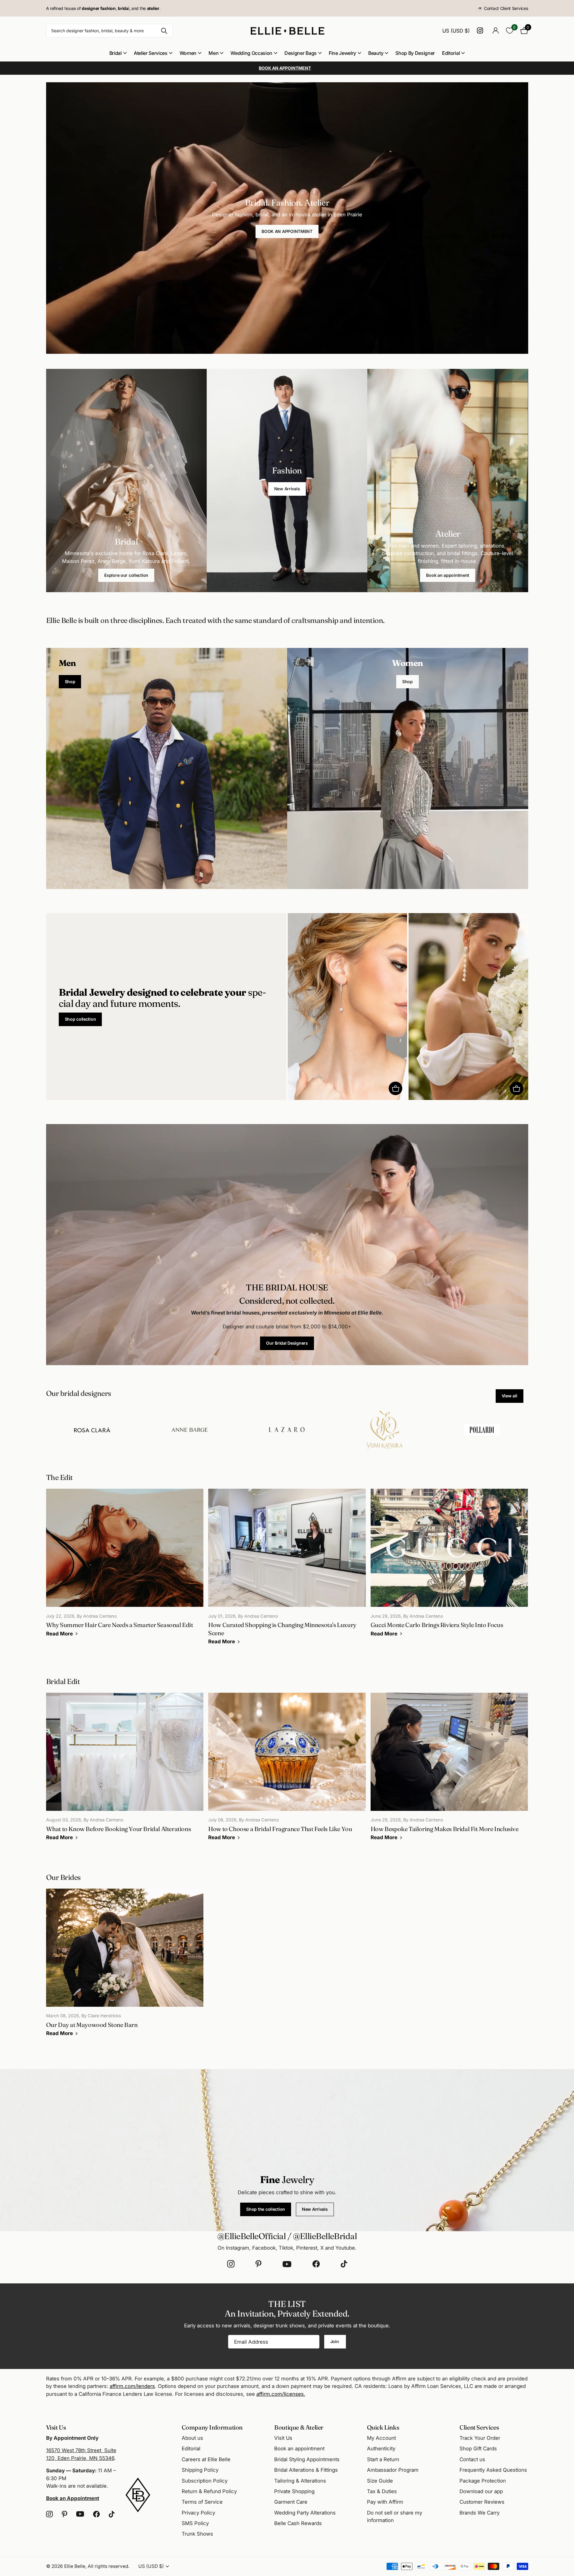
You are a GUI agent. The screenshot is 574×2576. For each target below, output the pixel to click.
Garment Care (291, 2502)
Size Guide (380, 2481)
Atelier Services (151, 53)
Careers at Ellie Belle (206, 2459)
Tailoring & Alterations (300, 2481)
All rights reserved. (108, 2566)
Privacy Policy (198, 2513)
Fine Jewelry (342, 53)
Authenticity (381, 2449)
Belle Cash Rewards (298, 2523)
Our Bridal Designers (287, 1343)
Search (164, 31)
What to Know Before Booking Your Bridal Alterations (125, 1771)
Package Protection (483, 2481)
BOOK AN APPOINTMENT (287, 231)
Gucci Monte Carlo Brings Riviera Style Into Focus (449, 1567)
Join (335, 2341)
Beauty (376, 53)
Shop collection (80, 1019)
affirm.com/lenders (132, 2386)
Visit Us (283, 2438)
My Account (381, 2438)
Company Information (212, 2427)
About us (192, 2438)
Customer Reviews (482, 2502)
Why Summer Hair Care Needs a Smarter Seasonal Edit (125, 1567)
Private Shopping (294, 2491)
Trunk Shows (197, 2534)
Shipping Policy (200, 2470)
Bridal (116, 53)
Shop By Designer (415, 53)
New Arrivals (287, 489)
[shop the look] (395, 1088)
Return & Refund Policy (209, 2491)
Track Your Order (480, 2438)
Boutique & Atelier (299, 2427)
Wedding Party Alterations (305, 2513)
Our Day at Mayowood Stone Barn (125, 1967)
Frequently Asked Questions (493, 2470)
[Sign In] (496, 31)
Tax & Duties (382, 2491)
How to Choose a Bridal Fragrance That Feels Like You (287, 1771)
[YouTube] (287, 2264)
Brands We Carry (480, 2513)
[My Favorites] (510, 31)
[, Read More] (481, 31)
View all (510, 1396)
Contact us (472, 2459)
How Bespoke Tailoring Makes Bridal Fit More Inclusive (449, 1771)
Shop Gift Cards (478, 2449)
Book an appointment (448, 575)
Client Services (479, 2427)
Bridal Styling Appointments (307, 2459)
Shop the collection (266, 2209)
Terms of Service (202, 2502)
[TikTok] (344, 2264)
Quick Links (383, 2427)
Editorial (451, 53)
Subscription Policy (205, 2481)
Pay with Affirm (385, 2502)
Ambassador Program (393, 2470)
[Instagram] (231, 2264)
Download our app (481, 2491)
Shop (70, 682)
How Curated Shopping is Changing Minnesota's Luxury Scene (287, 1571)
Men (213, 53)
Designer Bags (301, 53)
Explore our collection (126, 575)
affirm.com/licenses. (281, 2394)
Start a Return (383, 2459)
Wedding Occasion (251, 53)
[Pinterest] (259, 2264)
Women (188, 53)
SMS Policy (195, 2523)
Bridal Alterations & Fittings (306, 2470)
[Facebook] (316, 2264)
